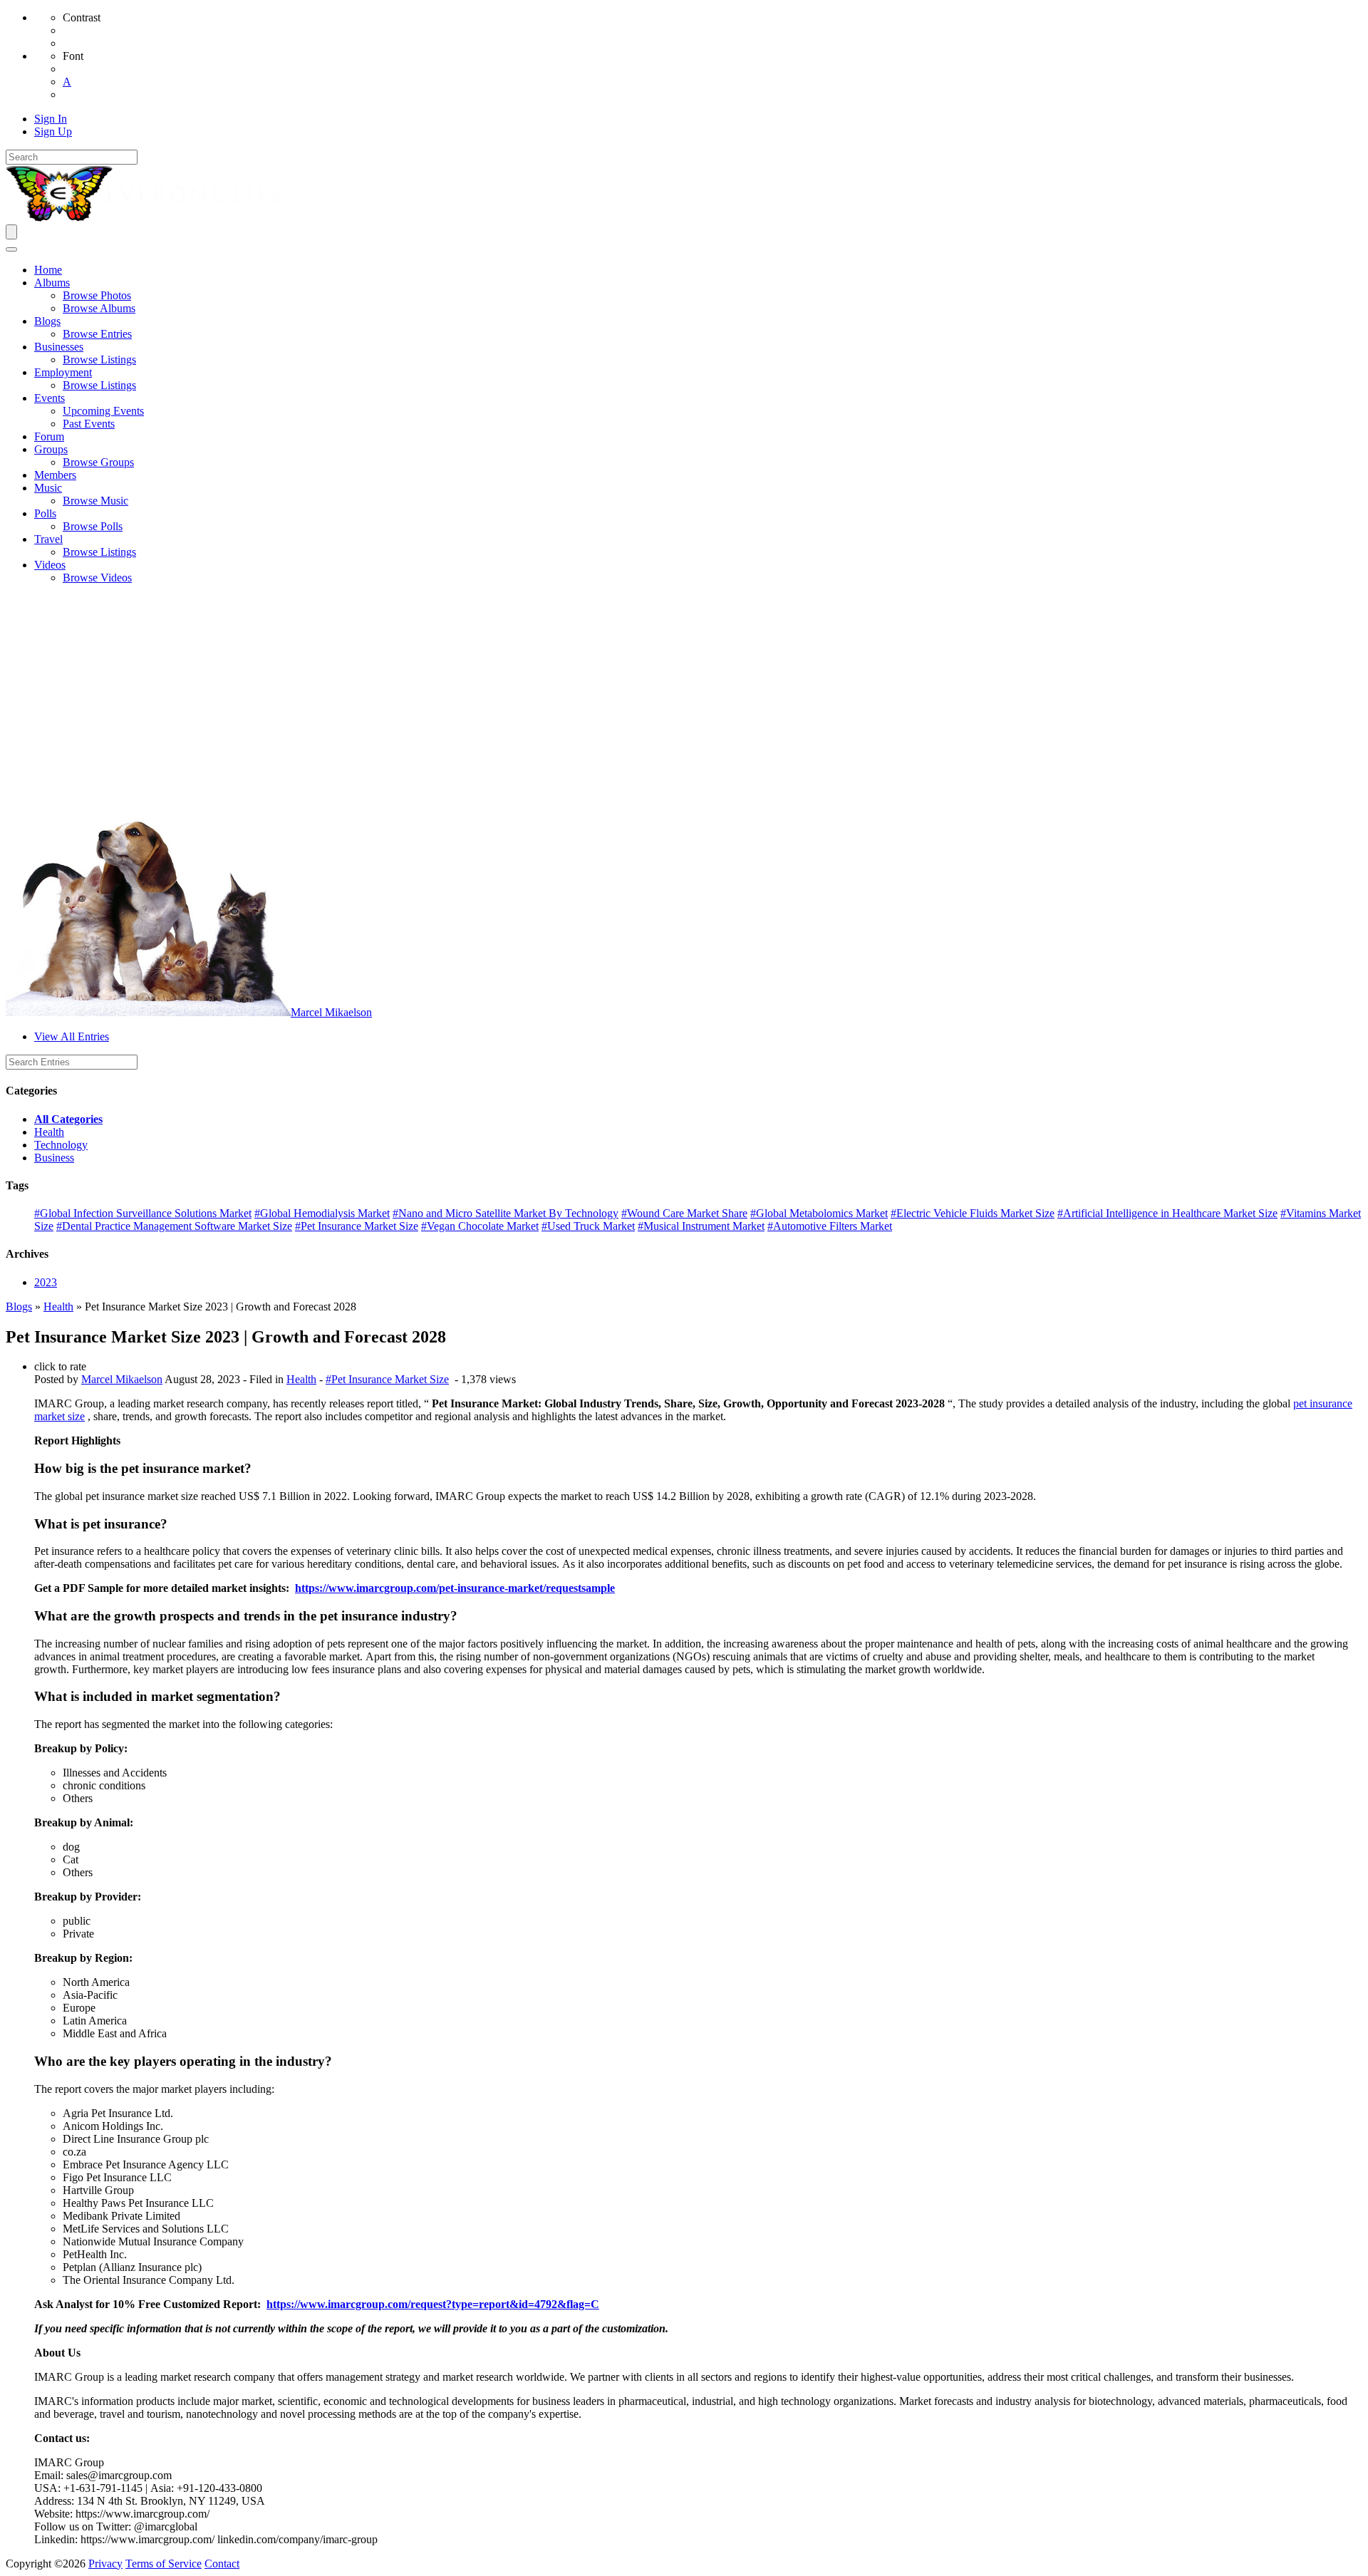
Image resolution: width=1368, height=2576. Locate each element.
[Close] (11, 249)
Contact (222, 2564)
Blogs (19, 1307)
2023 (46, 1282)
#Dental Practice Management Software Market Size (174, 1226)
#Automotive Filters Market (830, 1226)
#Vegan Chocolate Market (480, 1226)
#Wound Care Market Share (684, 1213)
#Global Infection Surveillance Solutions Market (143, 1213)
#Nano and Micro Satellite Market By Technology (506, 1213)
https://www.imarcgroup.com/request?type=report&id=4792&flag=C (433, 2304)
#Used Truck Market (588, 1226)
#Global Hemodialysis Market (322, 1213)
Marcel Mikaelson (331, 1012)
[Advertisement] (684, 695)
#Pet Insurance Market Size (357, 1226)
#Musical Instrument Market (701, 1226)
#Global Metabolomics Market (819, 1213)
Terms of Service (164, 2564)
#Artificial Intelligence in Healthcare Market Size (1167, 1213)
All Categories (68, 1119)
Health (49, 1132)
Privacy (105, 2564)
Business (54, 1158)
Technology (61, 1145)
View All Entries (72, 1036)
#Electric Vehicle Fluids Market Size (973, 1213)
